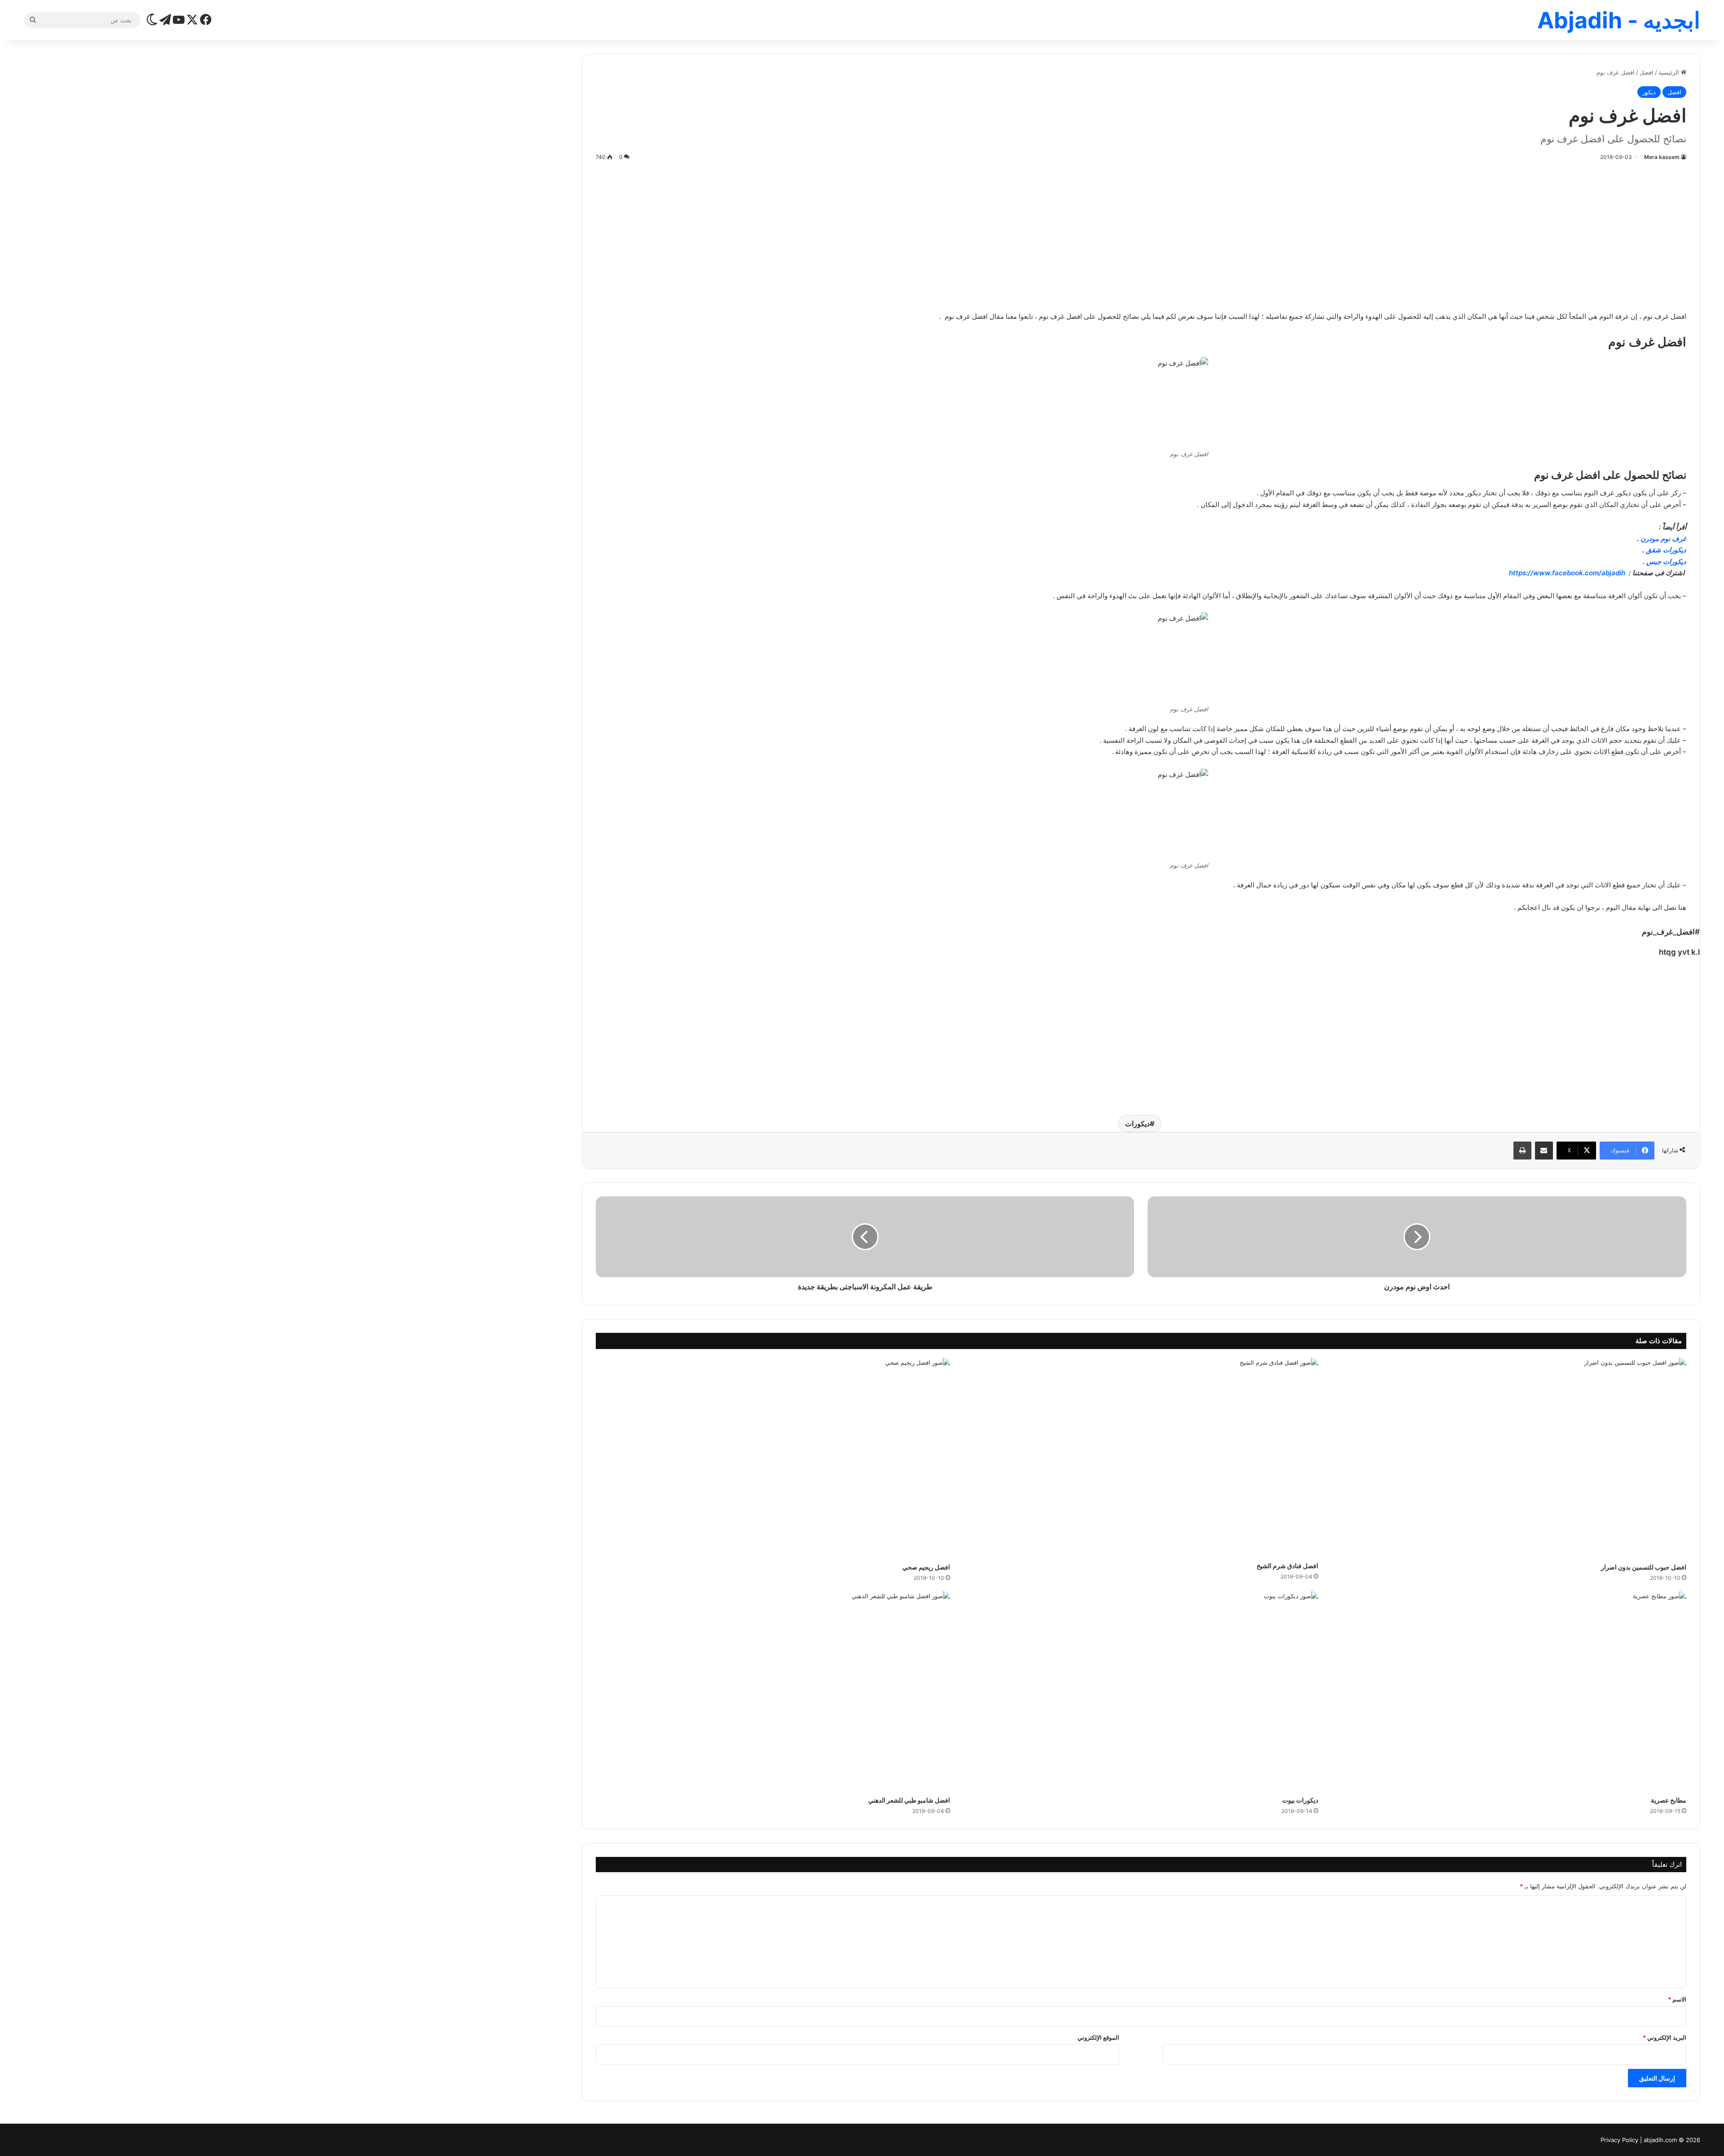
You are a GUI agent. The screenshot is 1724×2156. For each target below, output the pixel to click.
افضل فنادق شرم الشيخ (1287, 1566)
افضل (1647, 72)
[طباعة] (1522, 1151)
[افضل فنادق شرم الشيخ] (1141, 1457)
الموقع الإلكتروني (1098, 2037)
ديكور (1649, 92)
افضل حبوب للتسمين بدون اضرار (1644, 1567)
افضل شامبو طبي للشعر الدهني (909, 1800)
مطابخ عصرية (1669, 1800)
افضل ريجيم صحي (926, 1567)
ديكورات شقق (1666, 550)
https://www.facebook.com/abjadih (1568, 573)
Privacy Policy (1619, 2140)
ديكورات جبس (1666, 562)
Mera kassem (1662, 157)
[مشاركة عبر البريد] (1544, 1151)
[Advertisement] (1141, 234)
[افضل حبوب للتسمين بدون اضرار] (1509, 1458)
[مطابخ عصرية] (1509, 1691)
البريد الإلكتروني (1665, 2037)
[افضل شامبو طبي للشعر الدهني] (773, 1691)
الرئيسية (1670, 72)
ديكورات (1137, 1124)
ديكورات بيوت (1300, 1800)
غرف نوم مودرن (1663, 539)
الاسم (1677, 1999)
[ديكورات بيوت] (1141, 1691)
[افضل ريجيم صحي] (773, 1458)
